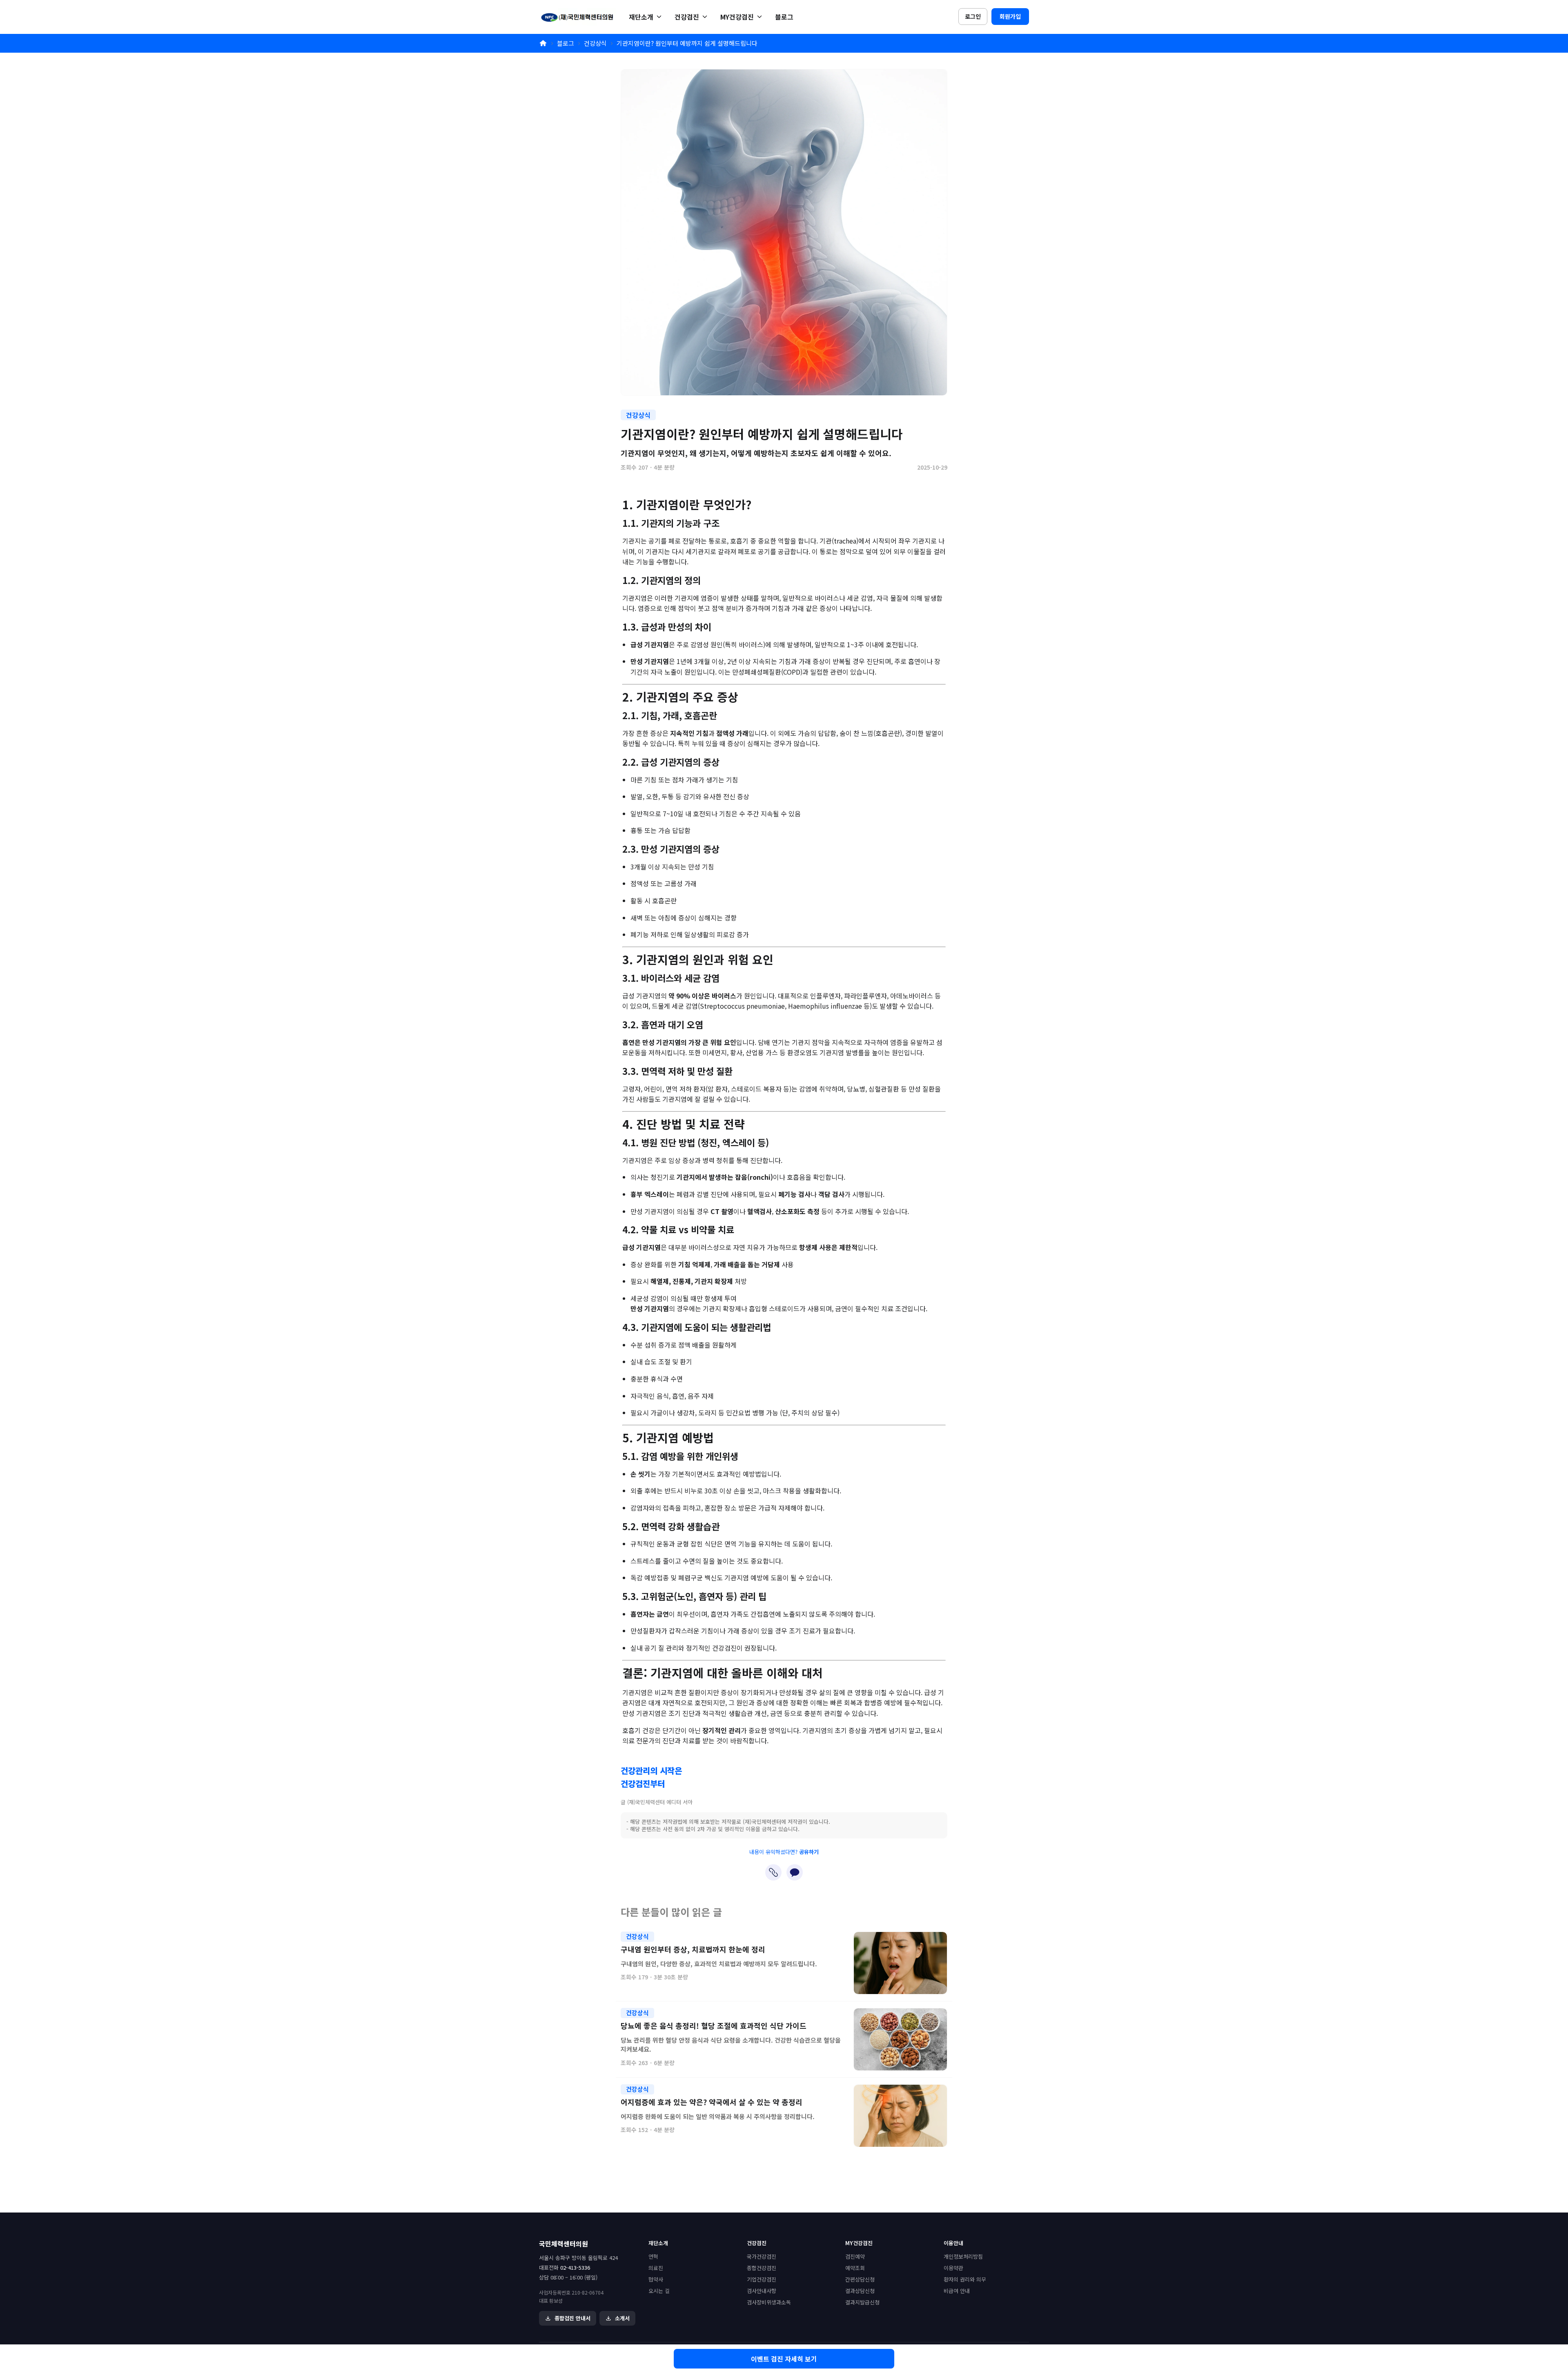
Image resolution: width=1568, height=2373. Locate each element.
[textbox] (784, 1123)
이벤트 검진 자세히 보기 (784, 2359)
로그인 (973, 16)
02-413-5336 (575, 2267)
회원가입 (1010, 16)
